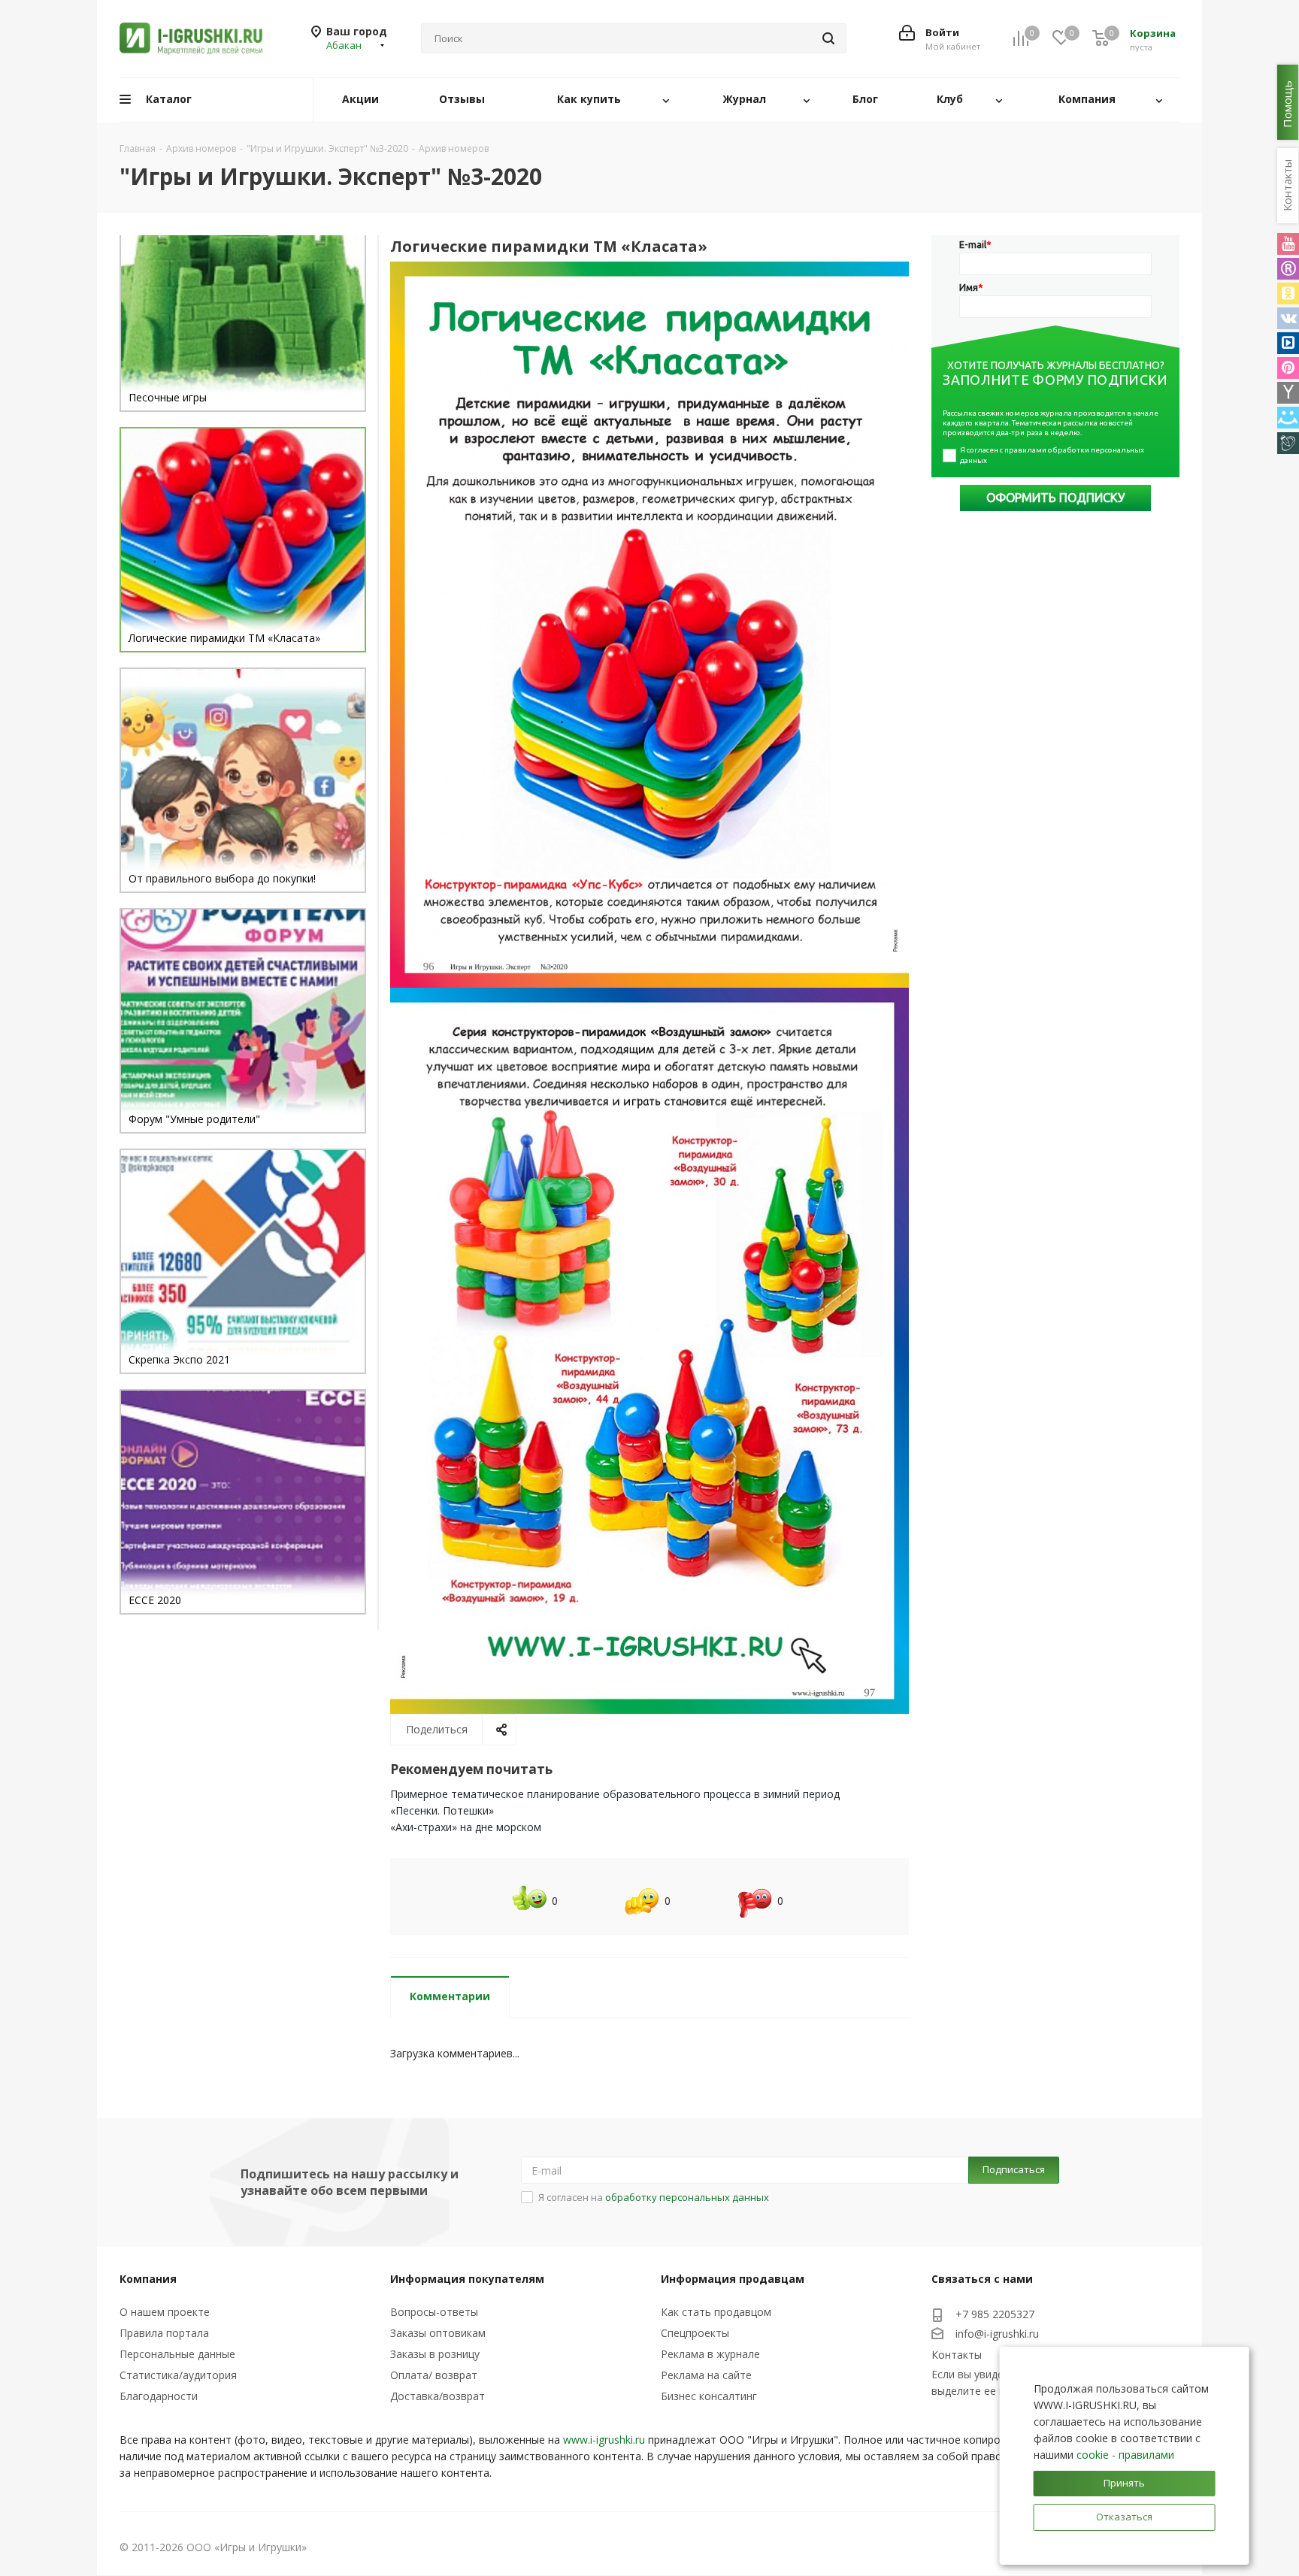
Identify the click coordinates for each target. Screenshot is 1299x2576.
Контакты (957, 2355)
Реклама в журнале (710, 2354)
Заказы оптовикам (438, 2333)
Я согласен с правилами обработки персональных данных (1053, 455)
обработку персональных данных (687, 2197)
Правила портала (164, 2333)
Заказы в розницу (435, 2354)
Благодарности (159, 2396)
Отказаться (1124, 2517)
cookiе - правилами (1125, 2455)
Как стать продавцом (716, 2312)
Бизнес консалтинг (709, 2396)
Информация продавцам (733, 2279)
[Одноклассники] (1288, 294)
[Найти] (828, 38)
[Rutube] (1288, 269)
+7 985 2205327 (995, 2314)
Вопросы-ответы (434, 2312)
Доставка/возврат (438, 2396)
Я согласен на (654, 2197)
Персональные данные (177, 2354)
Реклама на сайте (706, 2375)
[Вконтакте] (1288, 318)
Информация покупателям (467, 2279)
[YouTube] (1288, 244)
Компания (148, 2279)
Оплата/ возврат (434, 2375)
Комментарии (450, 1996)
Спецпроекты (695, 2333)
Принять (1124, 2483)
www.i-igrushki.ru (604, 2440)
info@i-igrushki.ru (997, 2334)
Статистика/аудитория (178, 2375)
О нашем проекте (165, 2312)
